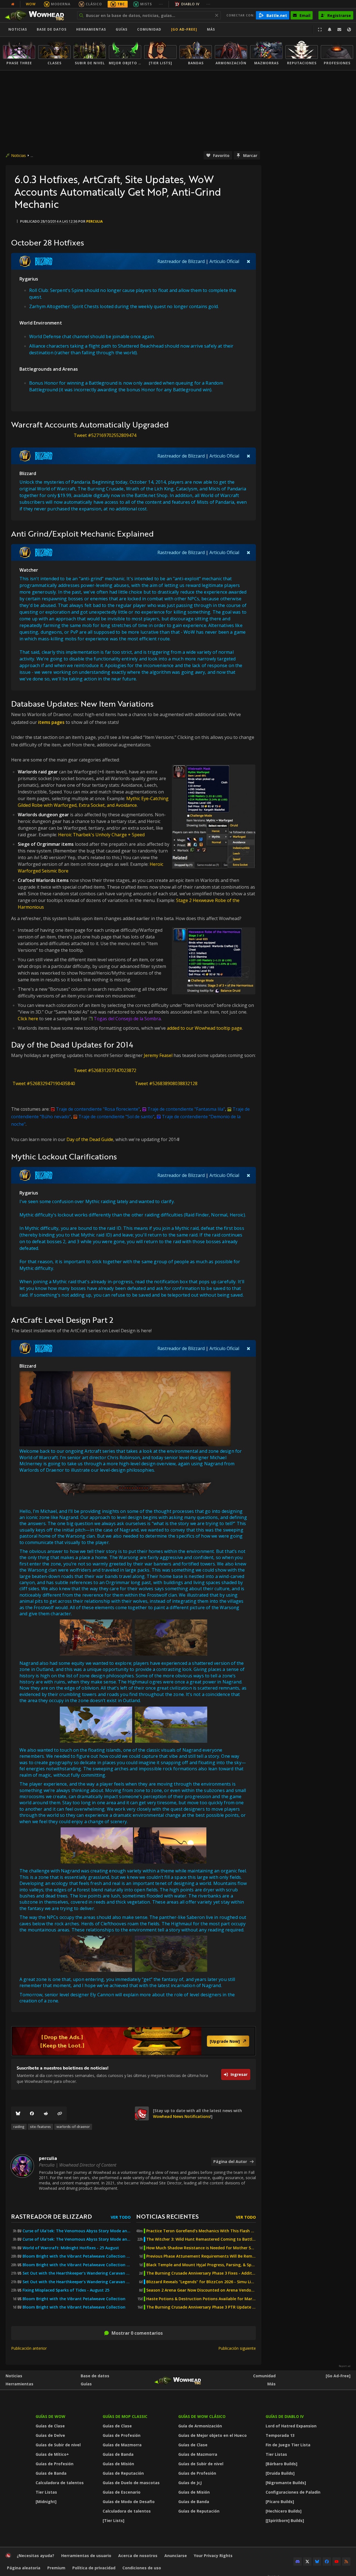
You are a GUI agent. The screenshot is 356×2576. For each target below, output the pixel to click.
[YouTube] (337, 2562)
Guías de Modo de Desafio (129, 2502)
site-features (40, 2127)
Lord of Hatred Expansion (291, 2426)
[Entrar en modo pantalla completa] (320, 30)
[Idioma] (349, 30)
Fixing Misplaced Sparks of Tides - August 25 (66, 2290)
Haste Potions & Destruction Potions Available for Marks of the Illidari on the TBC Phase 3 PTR (201, 2299)
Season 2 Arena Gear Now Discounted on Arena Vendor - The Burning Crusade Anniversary (201, 2290)
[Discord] (298, 2562)
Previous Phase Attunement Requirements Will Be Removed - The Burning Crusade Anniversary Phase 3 (201, 2256)
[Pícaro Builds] (280, 2502)
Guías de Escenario (122, 2492)
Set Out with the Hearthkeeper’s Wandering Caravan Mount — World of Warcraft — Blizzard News (77, 2273)
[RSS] (346, 2562)
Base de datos (52, 29)
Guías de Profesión (55, 2464)
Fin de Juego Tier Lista (288, 2445)
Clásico (94, 4)
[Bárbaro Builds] (281, 2464)
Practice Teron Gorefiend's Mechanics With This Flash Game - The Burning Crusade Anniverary (201, 2231)
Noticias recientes (167, 2216)
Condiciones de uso (142, 2568)
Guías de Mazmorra (122, 2445)
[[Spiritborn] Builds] (285, 2520)
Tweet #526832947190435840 (44, 1083)
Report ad (345, 2366)
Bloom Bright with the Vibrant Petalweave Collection (74, 2299)
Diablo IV (190, 4)
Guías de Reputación (123, 2473)
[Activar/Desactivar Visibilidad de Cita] (249, 261)
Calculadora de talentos (60, 2483)
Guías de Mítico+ (52, 2454)
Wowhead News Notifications (181, 2116)
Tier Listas (46, 2492)
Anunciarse (176, 2556)
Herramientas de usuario (86, 2556)
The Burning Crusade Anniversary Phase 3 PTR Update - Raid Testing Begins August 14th (201, 2307)
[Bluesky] (18, 2113)
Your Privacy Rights (213, 2556)
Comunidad (149, 29)
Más (271, 2384)
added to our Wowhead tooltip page (204, 1028)
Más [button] (211, 29)
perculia (94, 221)
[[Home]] (37, 15)
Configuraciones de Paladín (293, 2492)
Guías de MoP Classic (125, 2416)
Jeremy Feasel (158, 1055)
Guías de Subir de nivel (58, 2445)
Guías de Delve (50, 2435)
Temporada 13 (280, 2435)
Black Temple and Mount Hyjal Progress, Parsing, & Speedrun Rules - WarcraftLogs (201, 2265)
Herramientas (19, 2384)
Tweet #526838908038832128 (166, 1083)
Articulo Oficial (224, 261)
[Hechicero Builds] (284, 2511)
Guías (122, 29)
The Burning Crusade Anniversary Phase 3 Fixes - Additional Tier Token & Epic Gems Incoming (201, 2273)
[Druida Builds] (280, 2473)
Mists (146, 4)
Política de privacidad (94, 2568)
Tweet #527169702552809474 (105, 435)
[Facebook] (32, 2113)
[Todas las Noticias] (13, 4)
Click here (28, 1019)
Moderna (61, 4)
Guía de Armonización (200, 2426)
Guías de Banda (51, 2473)
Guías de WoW (50, 2416)
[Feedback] (339, 30)
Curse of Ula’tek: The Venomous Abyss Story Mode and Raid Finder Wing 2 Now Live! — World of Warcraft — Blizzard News (77, 2231)
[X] (307, 2562)
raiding (19, 2127)
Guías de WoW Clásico (202, 2416)
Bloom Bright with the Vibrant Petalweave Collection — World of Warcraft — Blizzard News (77, 2256)
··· (161, 4)
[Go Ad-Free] (184, 29)
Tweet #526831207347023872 (105, 1070)
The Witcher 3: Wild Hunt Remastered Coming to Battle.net (201, 2239)
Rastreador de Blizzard (181, 261)
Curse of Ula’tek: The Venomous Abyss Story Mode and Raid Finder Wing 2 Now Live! (77, 2239)
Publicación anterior (29, 2348)
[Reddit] (46, 2113)
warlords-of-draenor (73, 2127)
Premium (56, 2568)
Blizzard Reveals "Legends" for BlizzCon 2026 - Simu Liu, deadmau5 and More (201, 2282)
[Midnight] (46, 2502)
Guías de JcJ (190, 2483)
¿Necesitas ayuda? (35, 2556)
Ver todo (121, 2217)
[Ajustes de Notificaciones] (330, 30)
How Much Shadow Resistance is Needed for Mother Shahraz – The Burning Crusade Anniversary (201, 2248)
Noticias (18, 29)
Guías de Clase (50, 2426)
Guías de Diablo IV (285, 2416)
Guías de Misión (118, 2464)
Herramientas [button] (91, 29)
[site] (142, 2113)
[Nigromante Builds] (286, 2483)
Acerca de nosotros (138, 2556)
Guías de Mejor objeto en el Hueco (212, 2435)
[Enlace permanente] (60, 2113)
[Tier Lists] (113, 2520)
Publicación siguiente (237, 2348)
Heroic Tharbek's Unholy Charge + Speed (101, 835)
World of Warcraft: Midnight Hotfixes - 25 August (71, 2248)
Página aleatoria (24, 2568)
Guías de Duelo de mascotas (131, 2483)
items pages (51, 722)
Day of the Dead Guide (90, 1139)
